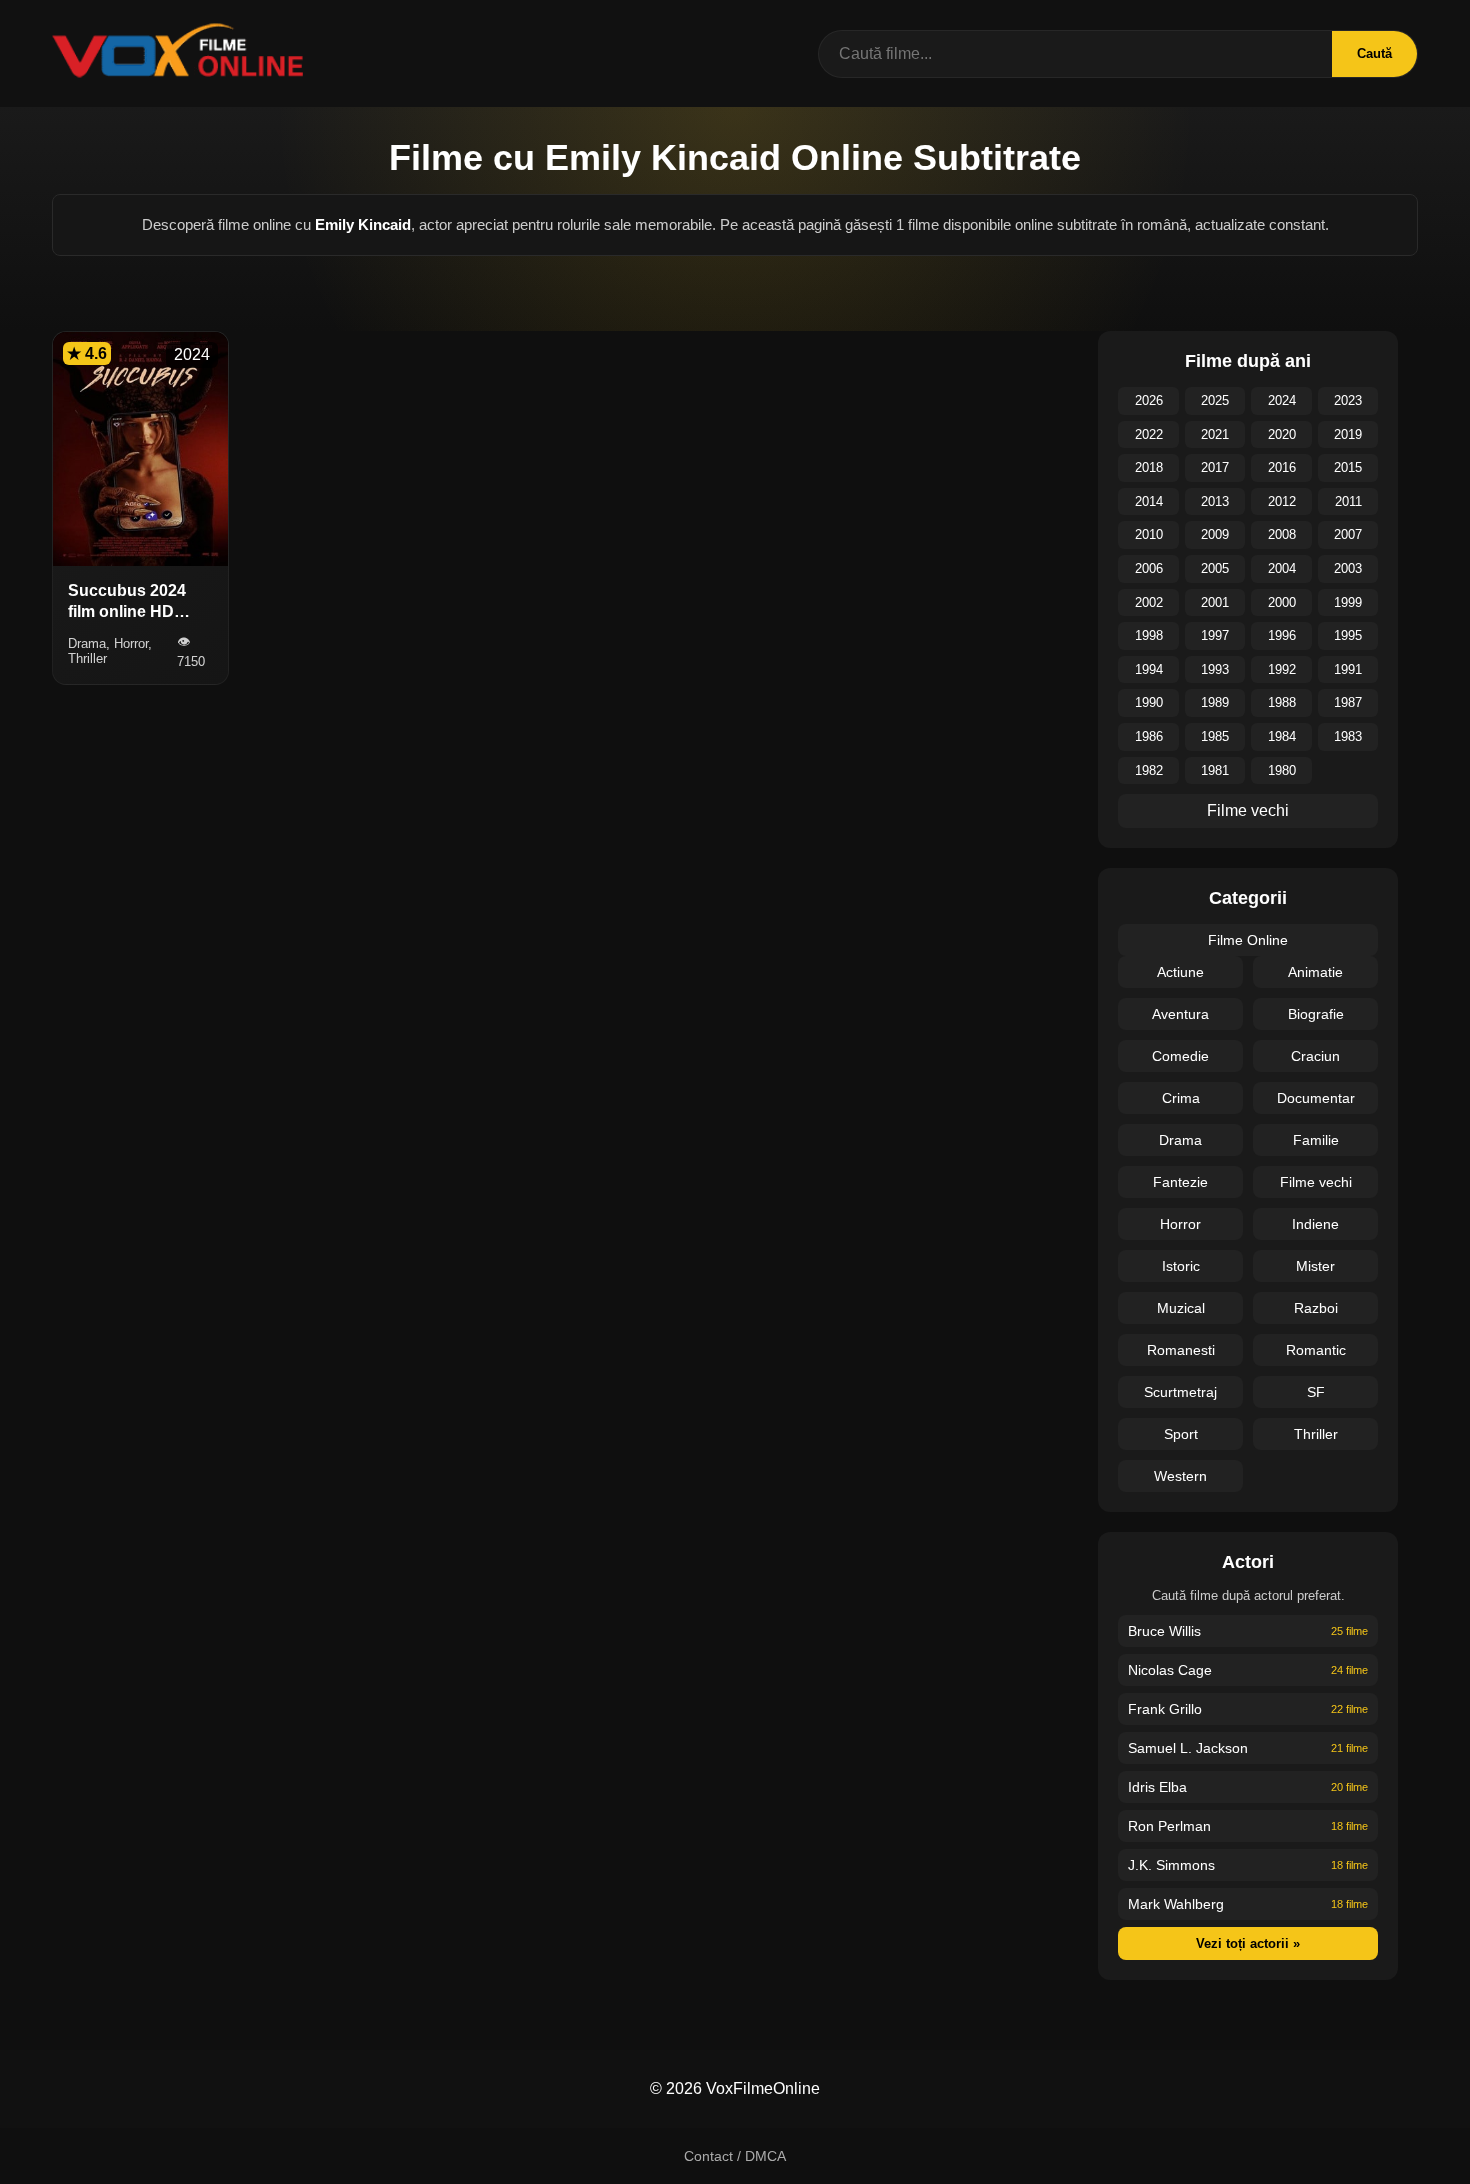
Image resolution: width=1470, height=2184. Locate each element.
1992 (1282, 669)
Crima (1181, 1098)
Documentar (1316, 1098)
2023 (1348, 400)
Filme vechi (1248, 810)
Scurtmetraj (1180, 1392)
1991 (1348, 669)
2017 (1215, 467)
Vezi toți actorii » (1248, 1943)
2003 (1348, 568)
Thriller (1316, 1434)
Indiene (1315, 1224)
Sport (1181, 1434)
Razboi (1316, 1308)
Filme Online (1248, 940)
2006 (1149, 568)
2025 (1215, 400)
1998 (1149, 635)
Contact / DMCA (735, 2156)
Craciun (1315, 1056)
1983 (1348, 736)
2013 (1215, 501)
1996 (1282, 635)
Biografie (1316, 1014)
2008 (1282, 534)
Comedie (1180, 1056)
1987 (1348, 702)
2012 (1282, 501)
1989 (1215, 702)
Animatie (1315, 972)
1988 (1282, 702)
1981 (1215, 770)
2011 (1348, 501)
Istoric (1181, 1266)
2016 (1282, 467)
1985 (1215, 736)
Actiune (1180, 972)
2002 (1149, 602)
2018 (1149, 467)
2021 (1215, 434)
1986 (1149, 736)
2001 (1215, 602)
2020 (1282, 434)
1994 (1149, 669)
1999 (1348, 602)
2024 (1282, 400)
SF (1316, 1392)
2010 (1149, 534)
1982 (1149, 770)
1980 (1282, 770)
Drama (1180, 1140)
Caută (1374, 53)
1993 (1215, 669)
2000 (1282, 602)
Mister (1315, 1266)
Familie (1316, 1140)
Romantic (1316, 1350)
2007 (1348, 534)
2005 (1215, 568)
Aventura (1180, 1014)
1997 (1215, 635)
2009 (1215, 534)
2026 (1149, 400)
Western (1180, 1476)
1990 (1149, 702)
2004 (1282, 568)
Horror (1180, 1224)
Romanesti (1181, 1350)
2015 (1348, 467)
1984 (1282, 736)
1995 (1348, 635)
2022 (1149, 434)
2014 (1149, 501)
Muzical (1181, 1308)
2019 (1348, 434)
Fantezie (1180, 1182)
